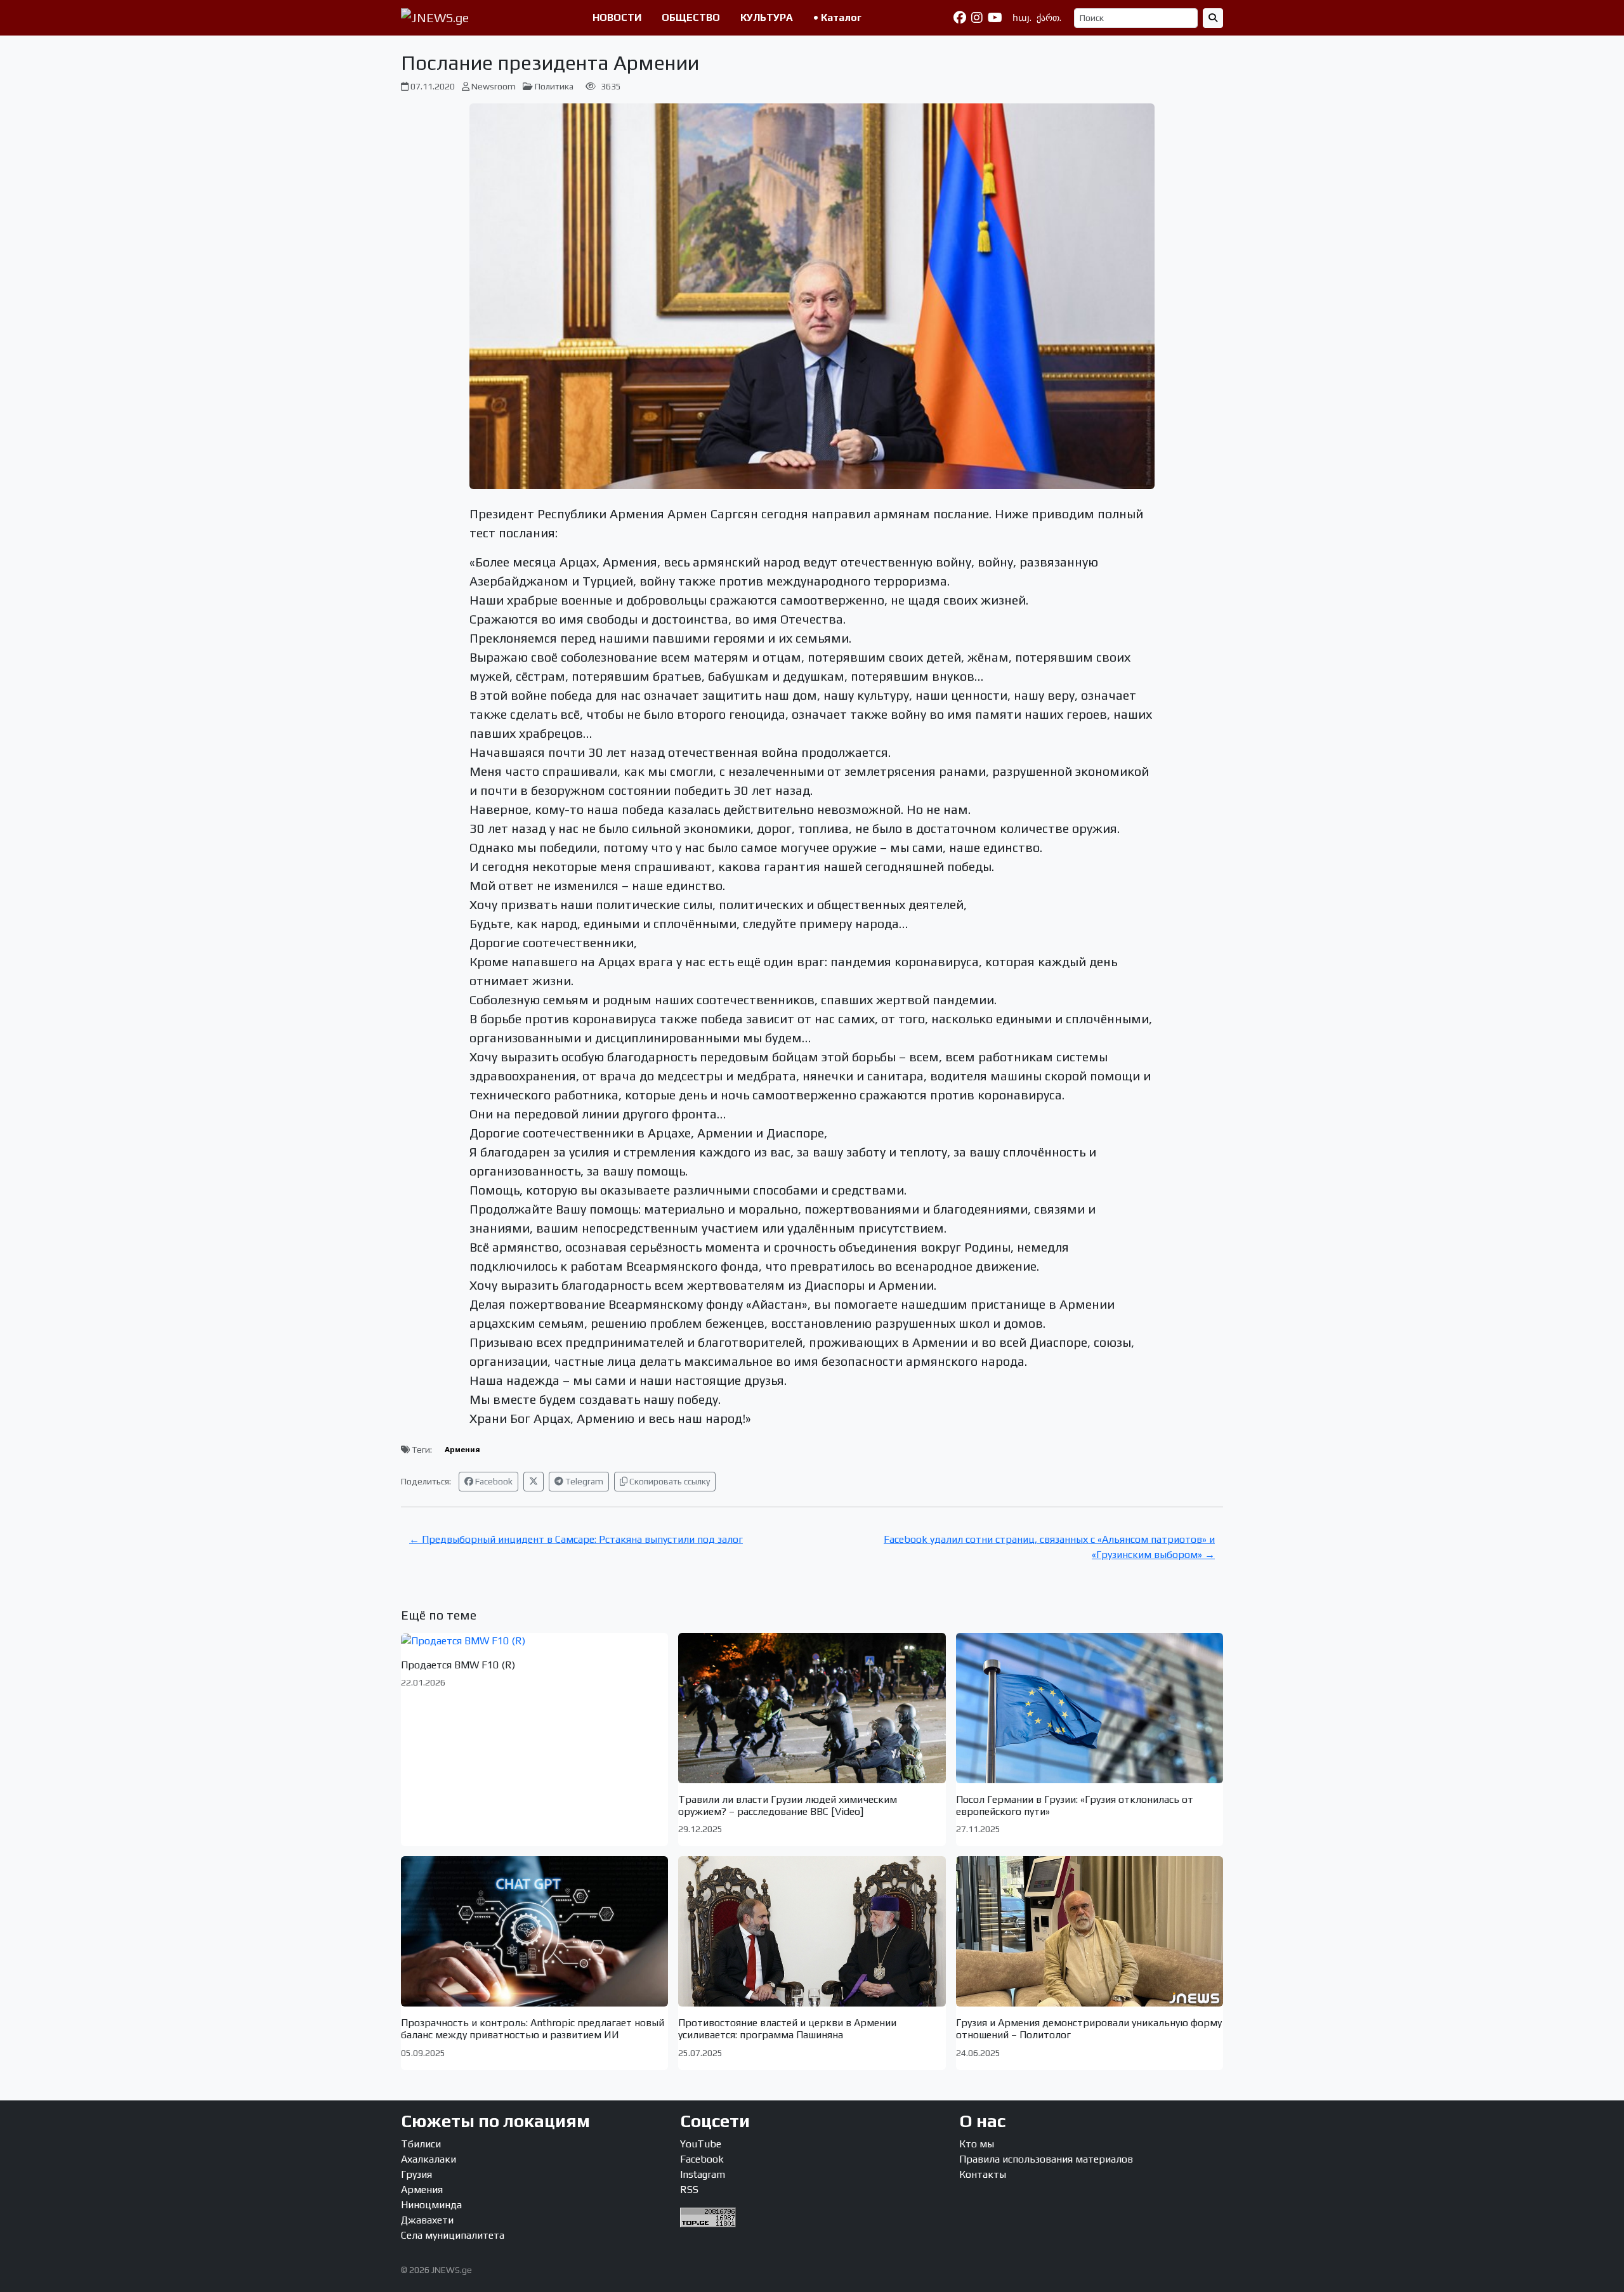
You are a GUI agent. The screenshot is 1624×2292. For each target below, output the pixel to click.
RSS (689, 2190)
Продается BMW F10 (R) (458, 1665)
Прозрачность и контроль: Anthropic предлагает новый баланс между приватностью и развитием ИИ (533, 2029)
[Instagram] (977, 18)
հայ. (1022, 18)
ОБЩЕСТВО (691, 17)
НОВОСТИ (617, 17)
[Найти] (1213, 18)
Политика (554, 86)
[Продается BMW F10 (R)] (534, 1641)
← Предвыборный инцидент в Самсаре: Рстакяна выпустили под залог (576, 1539)
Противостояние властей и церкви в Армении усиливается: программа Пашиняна (787, 2029)
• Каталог (837, 17)
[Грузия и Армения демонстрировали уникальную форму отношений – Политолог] (1090, 1931)
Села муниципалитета (453, 2235)
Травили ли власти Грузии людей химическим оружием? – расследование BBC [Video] (788, 1805)
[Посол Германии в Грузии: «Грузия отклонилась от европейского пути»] (1090, 1708)
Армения (462, 1450)
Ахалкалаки (429, 2159)
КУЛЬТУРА (767, 17)
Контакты (983, 2174)
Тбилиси (421, 2144)
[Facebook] (960, 18)
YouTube (701, 2144)
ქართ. (1049, 18)
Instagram (703, 2174)
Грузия (416, 2174)
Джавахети (427, 2220)
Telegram (583, 1481)
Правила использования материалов (1046, 2159)
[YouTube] (995, 18)
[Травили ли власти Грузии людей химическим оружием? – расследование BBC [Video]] (812, 1708)
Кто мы (977, 2144)
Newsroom (494, 86)
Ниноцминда (431, 2205)
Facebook (493, 1481)
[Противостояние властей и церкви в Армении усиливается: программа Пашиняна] (812, 1931)
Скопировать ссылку (669, 1481)
